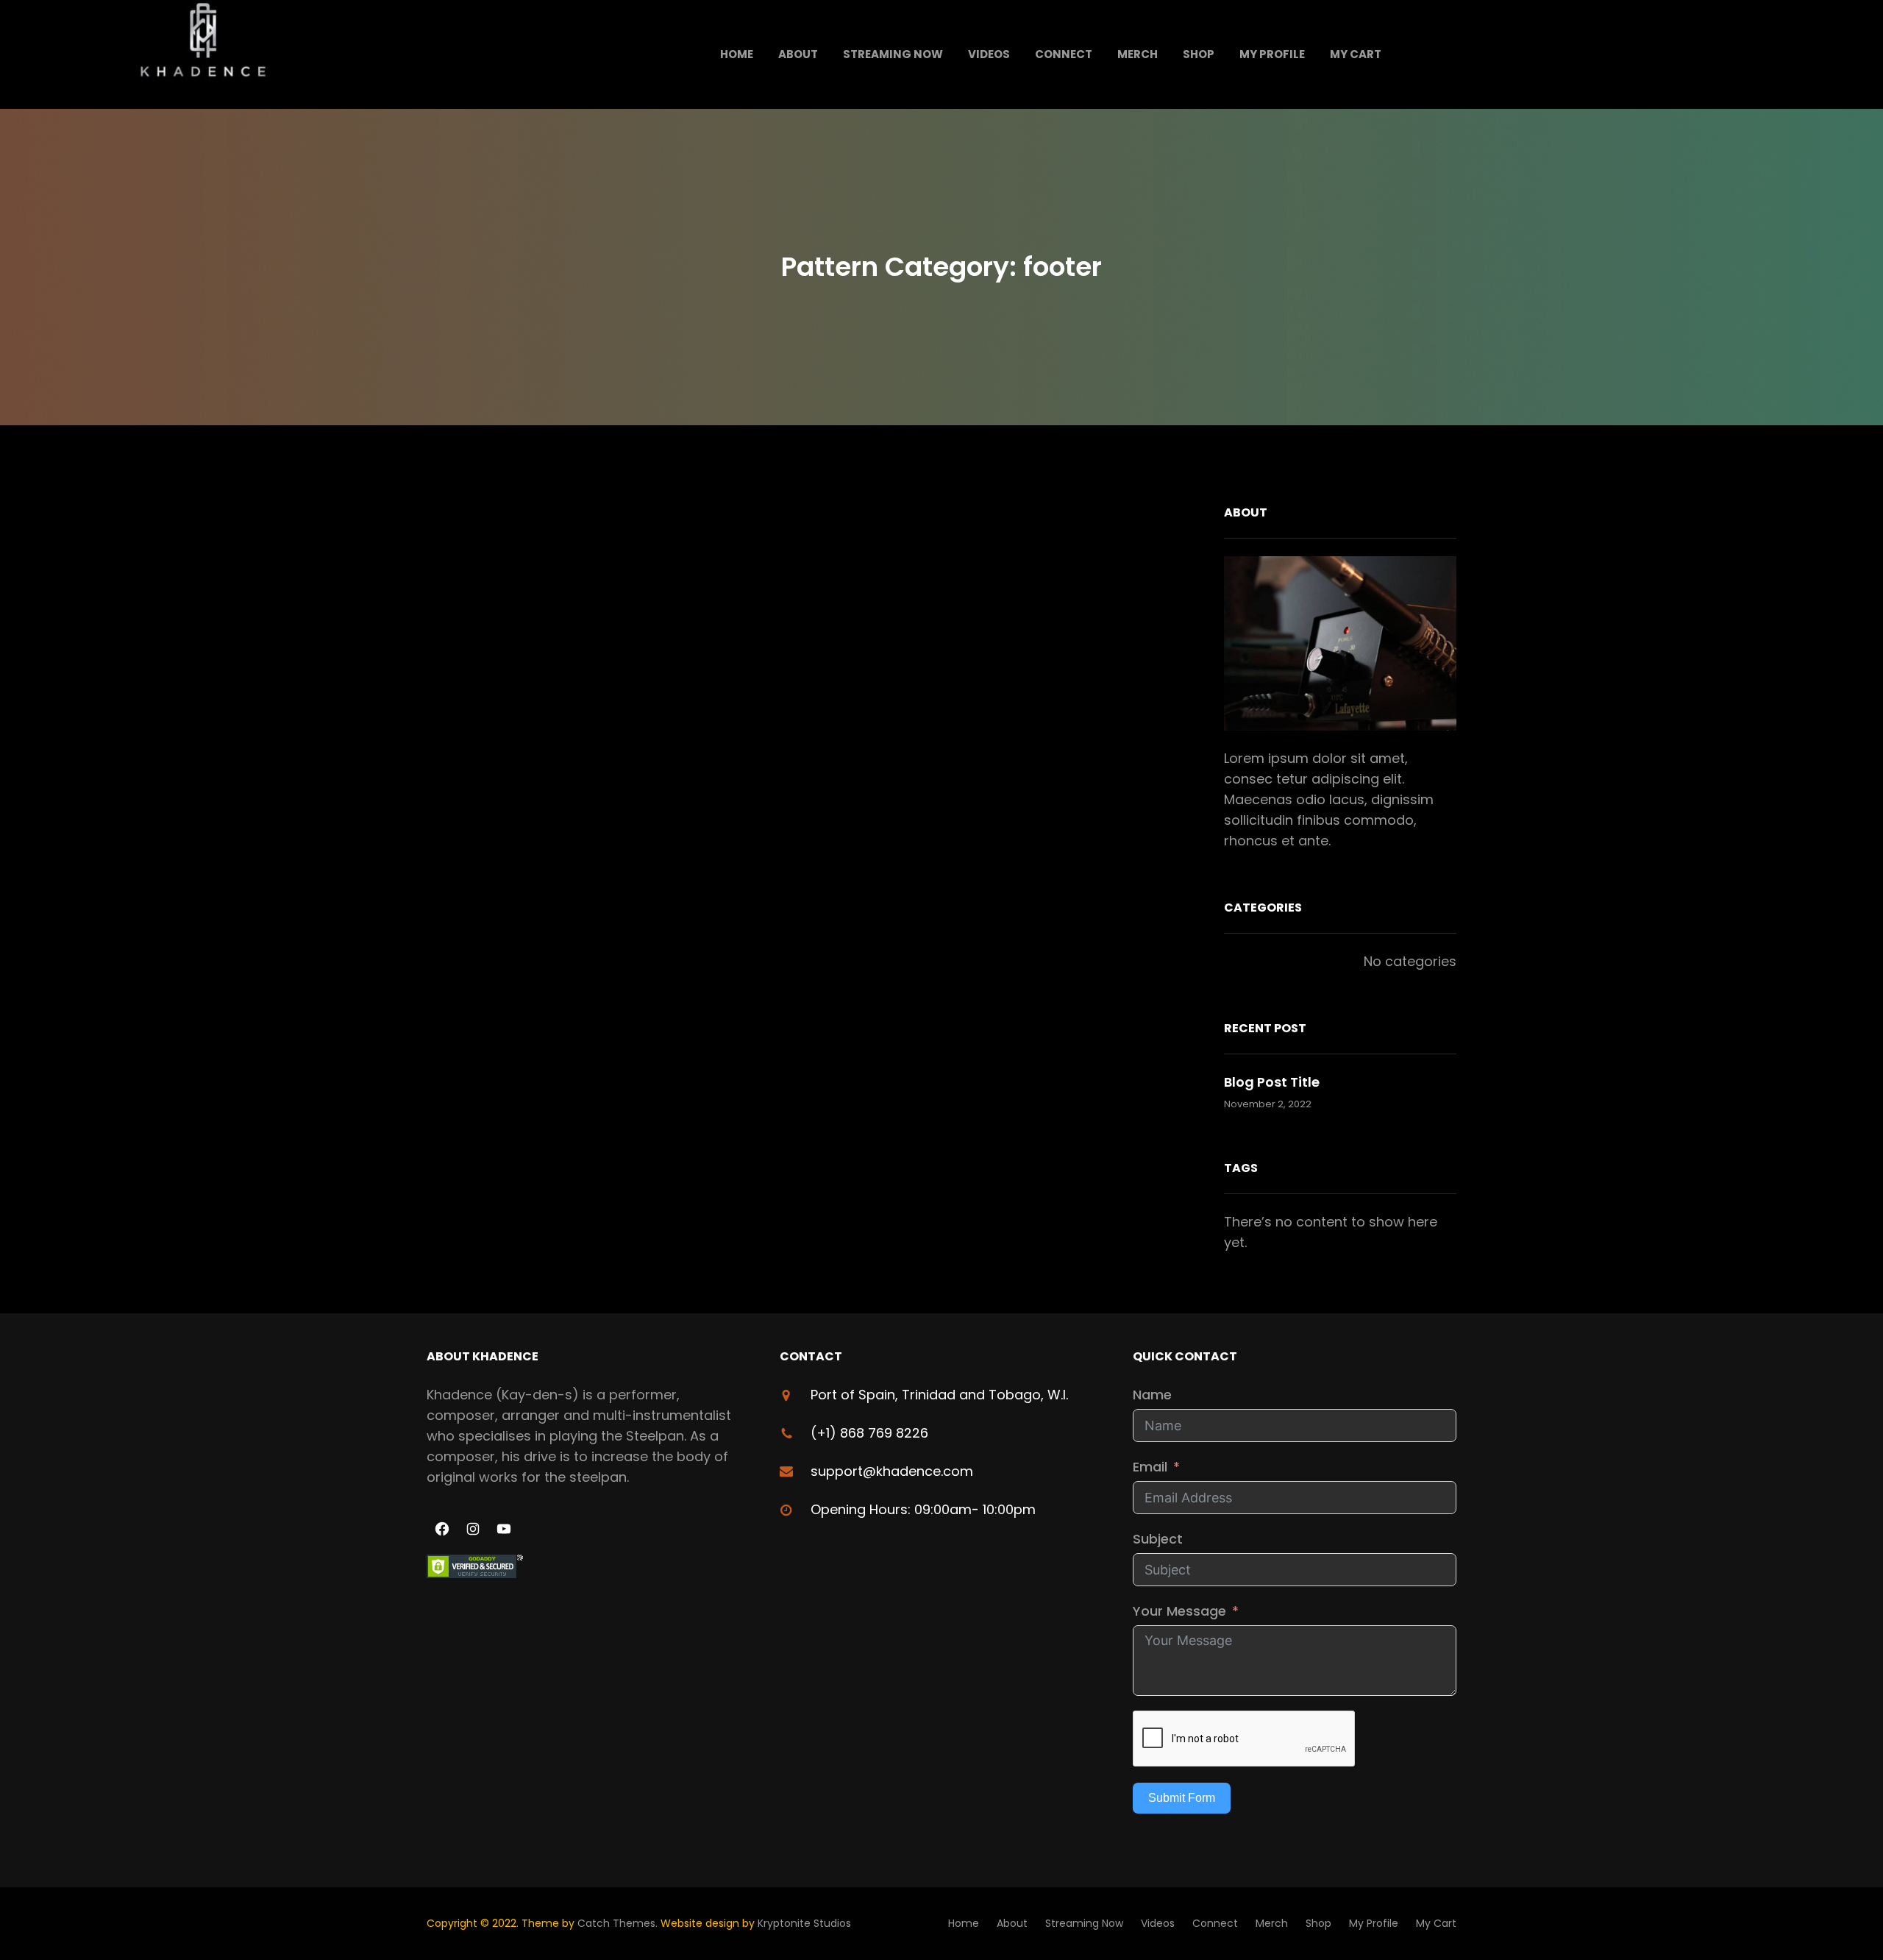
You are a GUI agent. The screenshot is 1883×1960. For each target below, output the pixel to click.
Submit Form (1182, 1798)
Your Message (1179, 1611)
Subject (1158, 1539)
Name (1152, 1395)
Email (1150, 1467)
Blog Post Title (1272, 1082)
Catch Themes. (619, 1923)
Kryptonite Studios (804, 1923)
